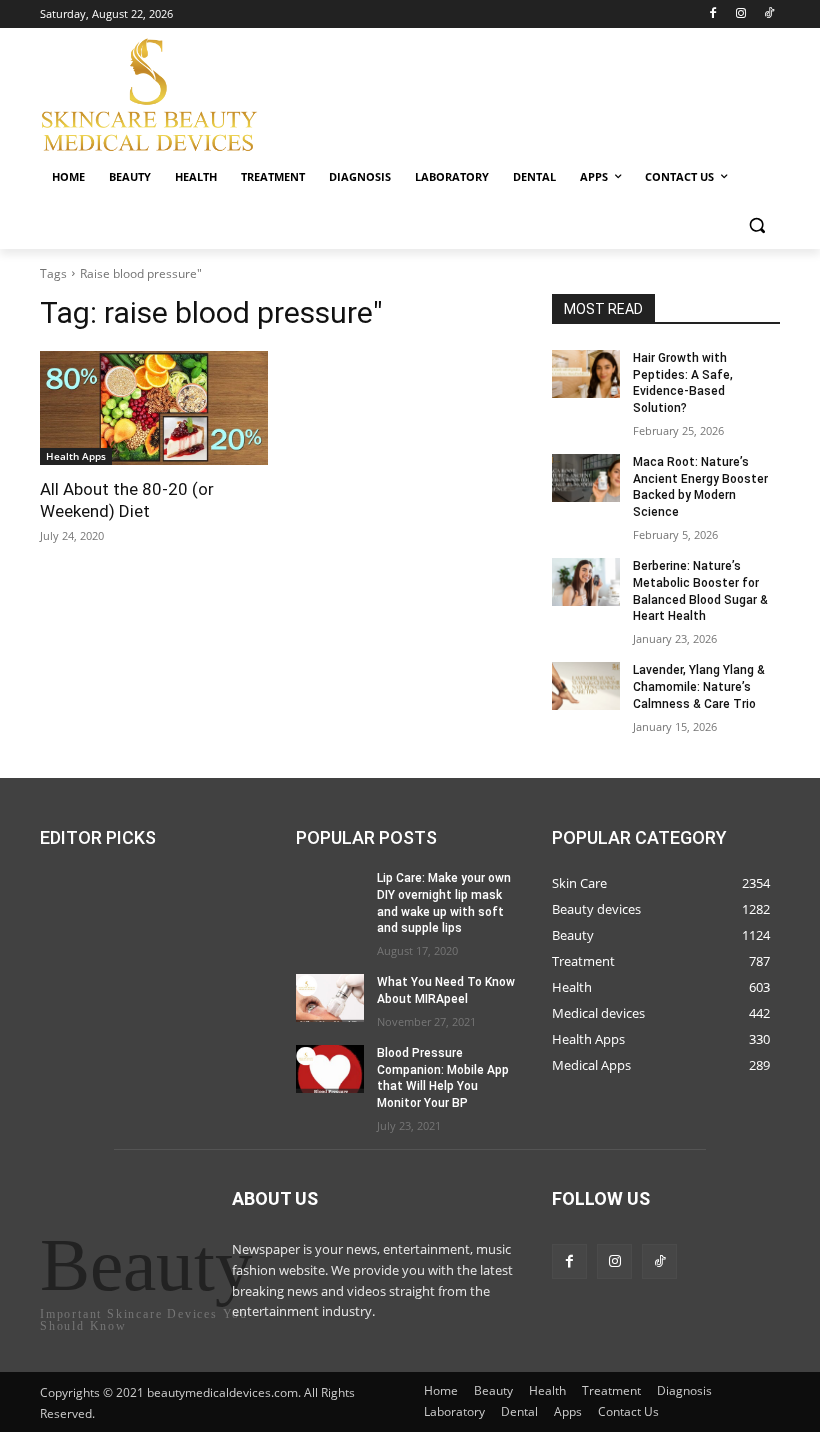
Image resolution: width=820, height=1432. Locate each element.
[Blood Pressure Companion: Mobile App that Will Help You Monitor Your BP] (330, 1068)
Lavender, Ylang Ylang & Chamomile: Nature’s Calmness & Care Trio (699, 687)
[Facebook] (713, 14)
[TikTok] (768, 14)
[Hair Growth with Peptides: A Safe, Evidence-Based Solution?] (586, 374)
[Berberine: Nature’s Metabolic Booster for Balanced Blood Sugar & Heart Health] (586, 582)
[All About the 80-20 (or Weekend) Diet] (154, 408)
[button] (756, 225)
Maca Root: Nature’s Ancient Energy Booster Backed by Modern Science (700, 487)
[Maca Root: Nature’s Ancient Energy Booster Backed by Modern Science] (586, 478)
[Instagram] (740, 14)
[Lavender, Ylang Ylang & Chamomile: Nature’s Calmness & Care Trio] (586, 686)
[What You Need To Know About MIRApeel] (330, 998)
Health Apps (76, 456)
